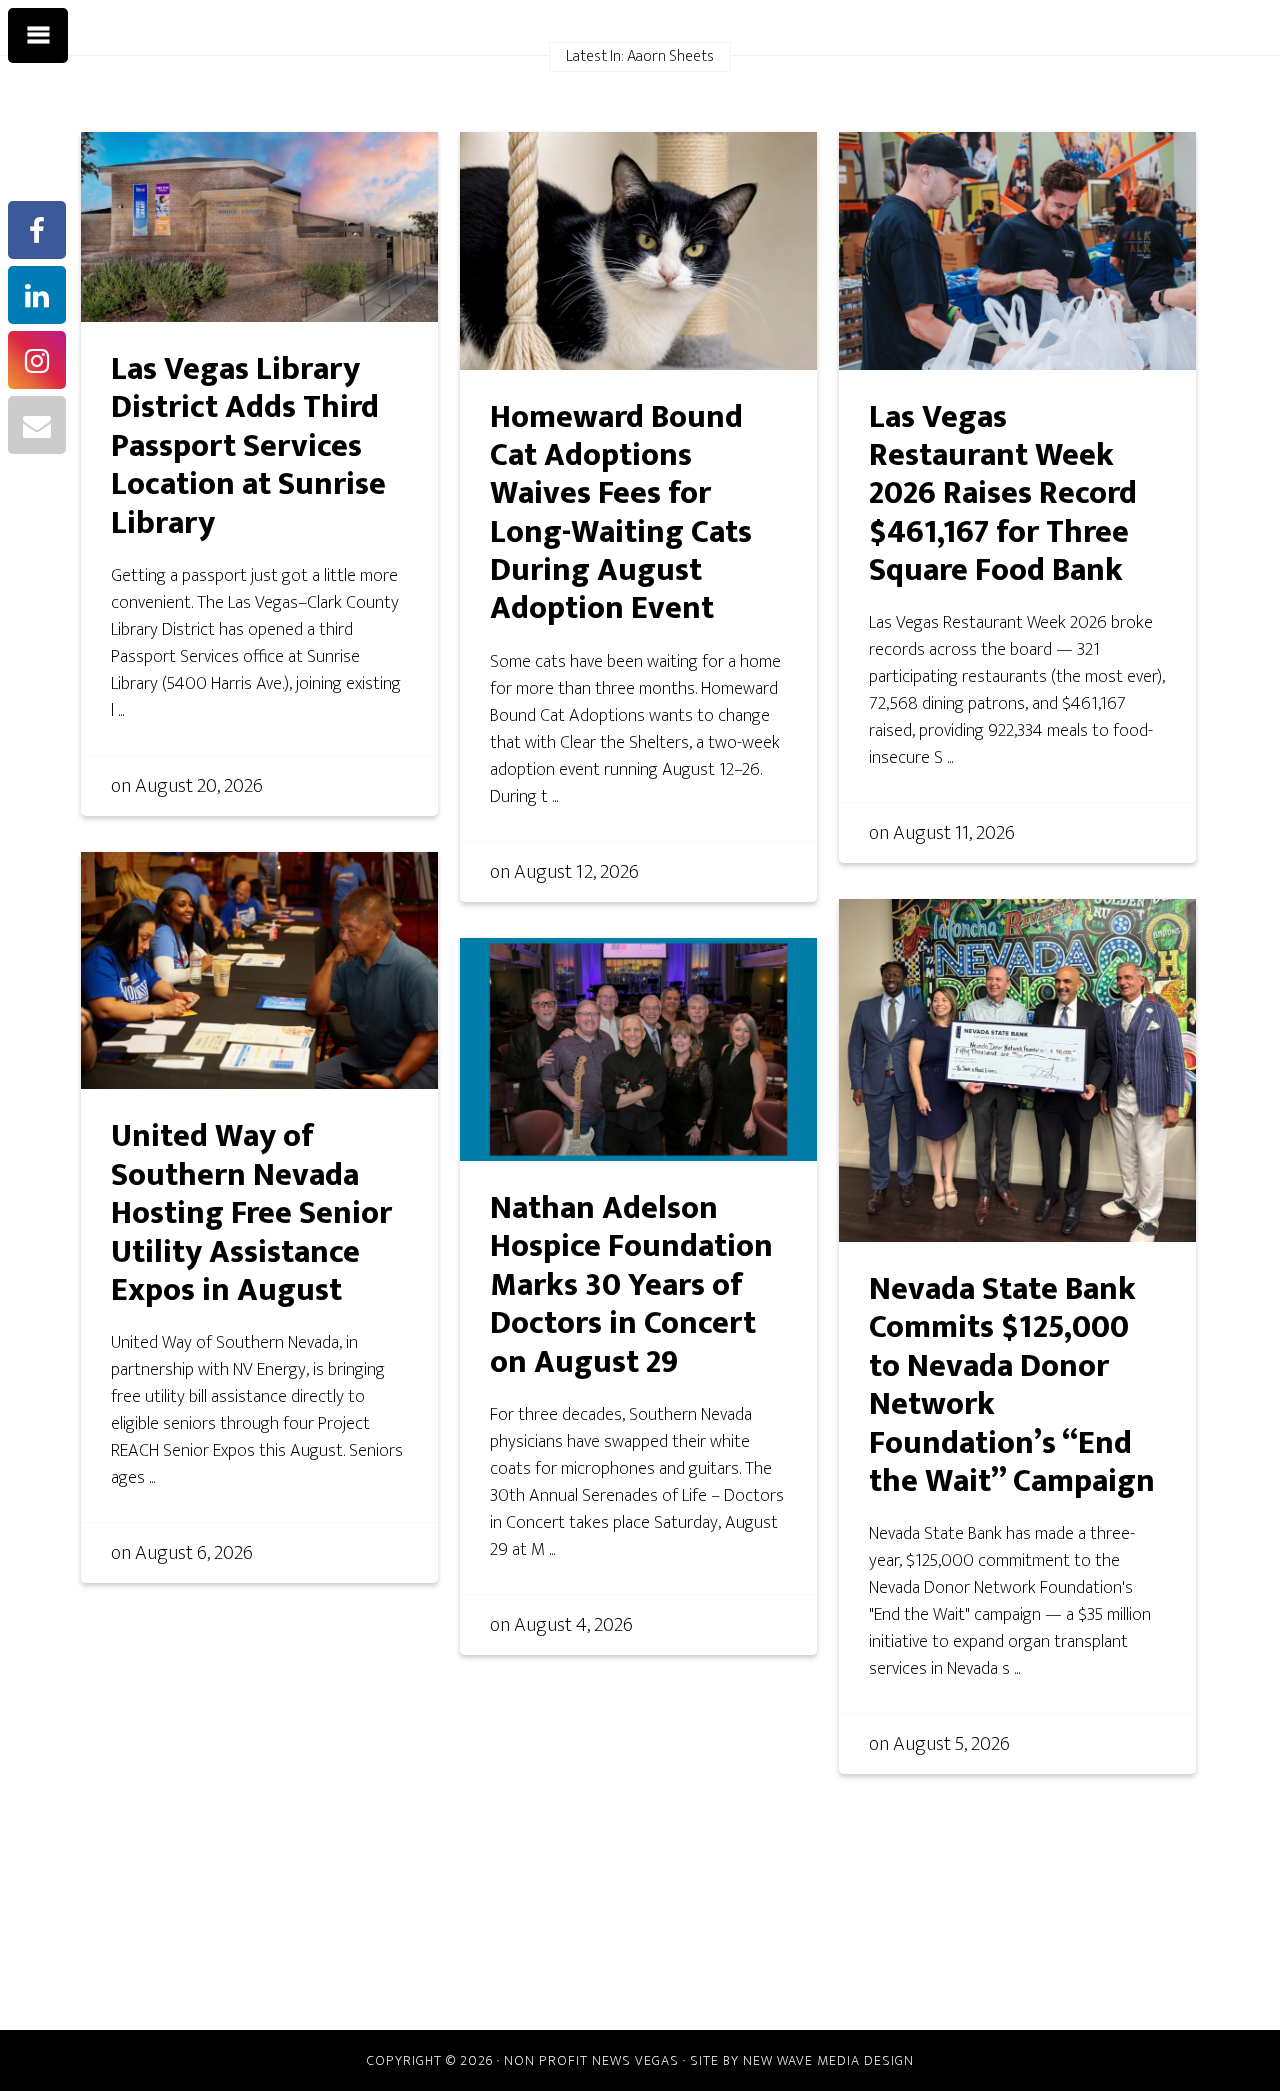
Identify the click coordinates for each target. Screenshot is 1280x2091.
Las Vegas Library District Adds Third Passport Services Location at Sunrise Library (248, 446)
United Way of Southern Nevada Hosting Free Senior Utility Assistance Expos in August (251, 1213)
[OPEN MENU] (38, 36)
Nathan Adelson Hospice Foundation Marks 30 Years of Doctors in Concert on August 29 (631, 1285)
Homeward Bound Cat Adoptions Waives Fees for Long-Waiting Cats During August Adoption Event (621, 513)
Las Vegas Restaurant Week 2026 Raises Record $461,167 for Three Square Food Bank (1003, 494)
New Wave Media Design (828, 2060)
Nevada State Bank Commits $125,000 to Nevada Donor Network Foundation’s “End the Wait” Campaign (1012, 1385)
